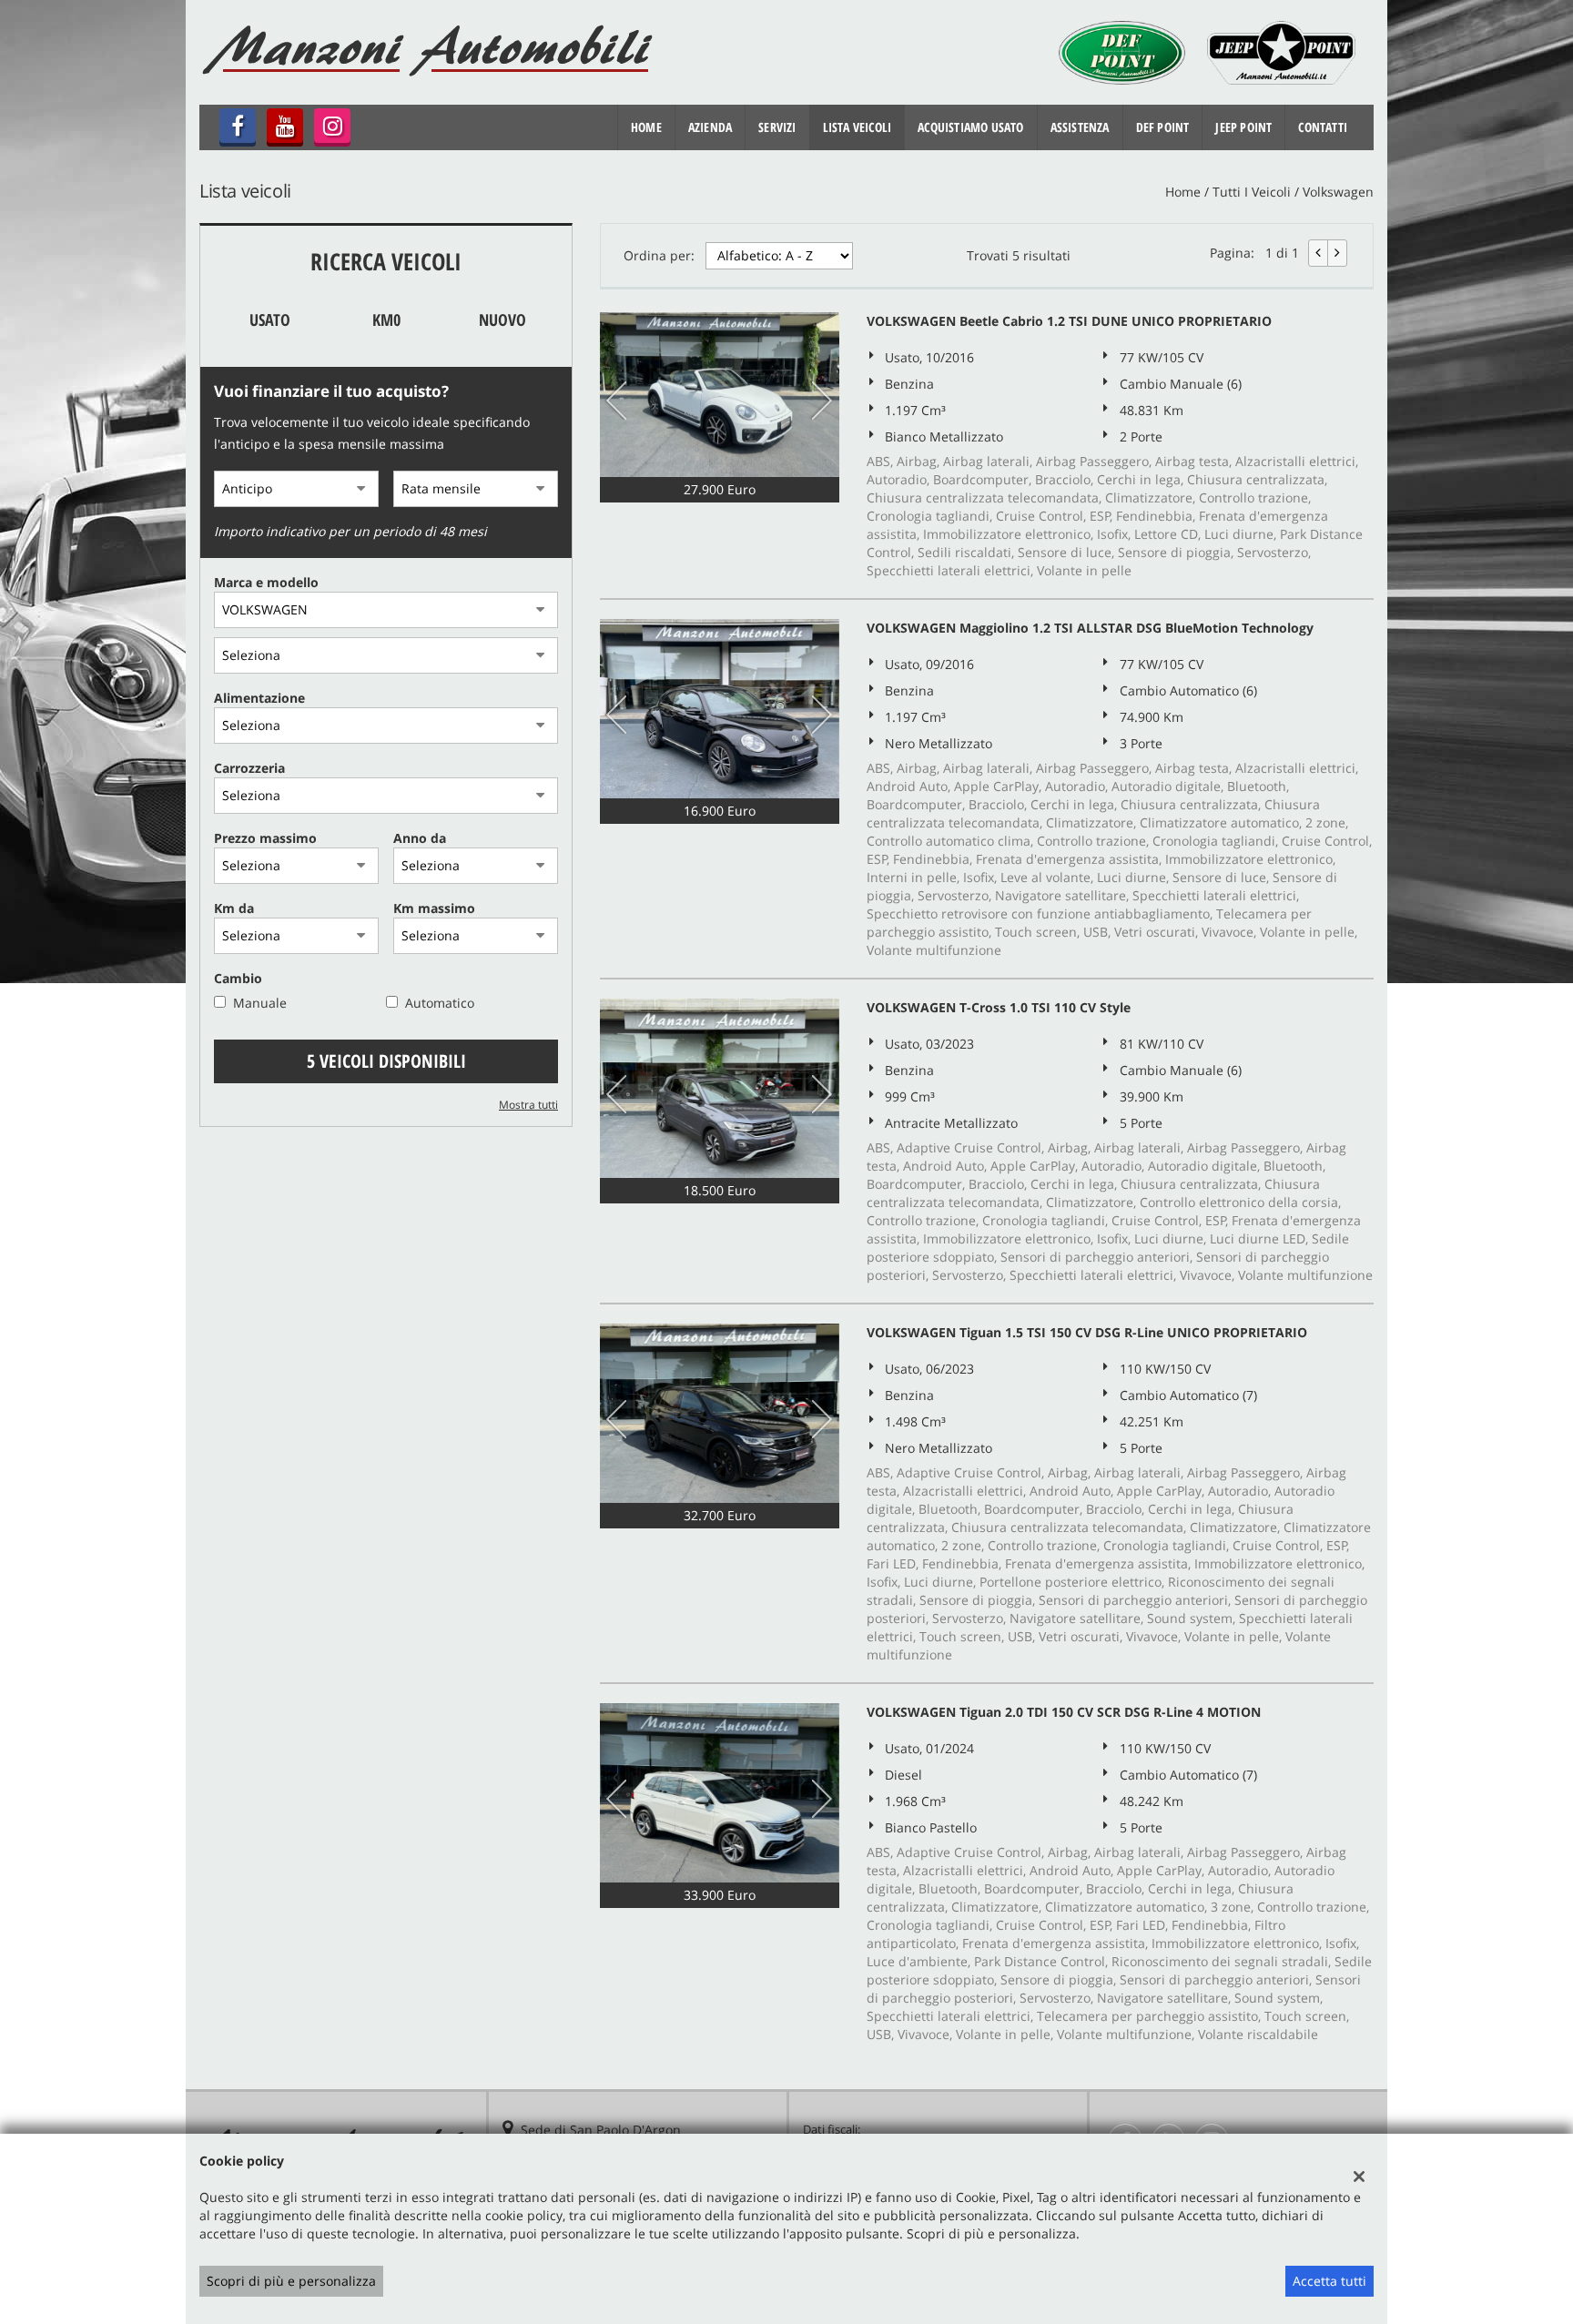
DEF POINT (1163, 127)
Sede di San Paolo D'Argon (601, 2130)
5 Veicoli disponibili (386, 1061)
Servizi (777, 127)
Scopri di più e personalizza (291, 2281)
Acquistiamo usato (970, 127)
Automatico (440, 1003)
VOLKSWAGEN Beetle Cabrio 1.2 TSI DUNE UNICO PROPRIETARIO (1069, 321)
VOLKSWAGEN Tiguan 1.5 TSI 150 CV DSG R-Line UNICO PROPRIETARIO (1087, 1332)
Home (646, 127)
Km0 (386, 320)
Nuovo (502, 320)
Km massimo (434, 908)
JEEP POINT (1243, 127)
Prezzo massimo (265, 838)
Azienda (710, 127)
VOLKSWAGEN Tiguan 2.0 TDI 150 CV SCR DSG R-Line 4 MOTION (1064, 1712)
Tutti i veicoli (1252, 192)
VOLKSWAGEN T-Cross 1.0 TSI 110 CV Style (999, 1007)
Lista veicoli (858, 127)
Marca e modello (266, 582)
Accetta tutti (1329, 2281)
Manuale (260, 1003)
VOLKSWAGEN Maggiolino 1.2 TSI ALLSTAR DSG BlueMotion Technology (1090, 628)
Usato (270, 320)
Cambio (238, 978)
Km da (234, 908)
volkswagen (1338, 192)
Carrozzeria (249, 768)
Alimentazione (259, 698)
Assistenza (1080, 127)
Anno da (420, 838)
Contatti (1323, 127)
